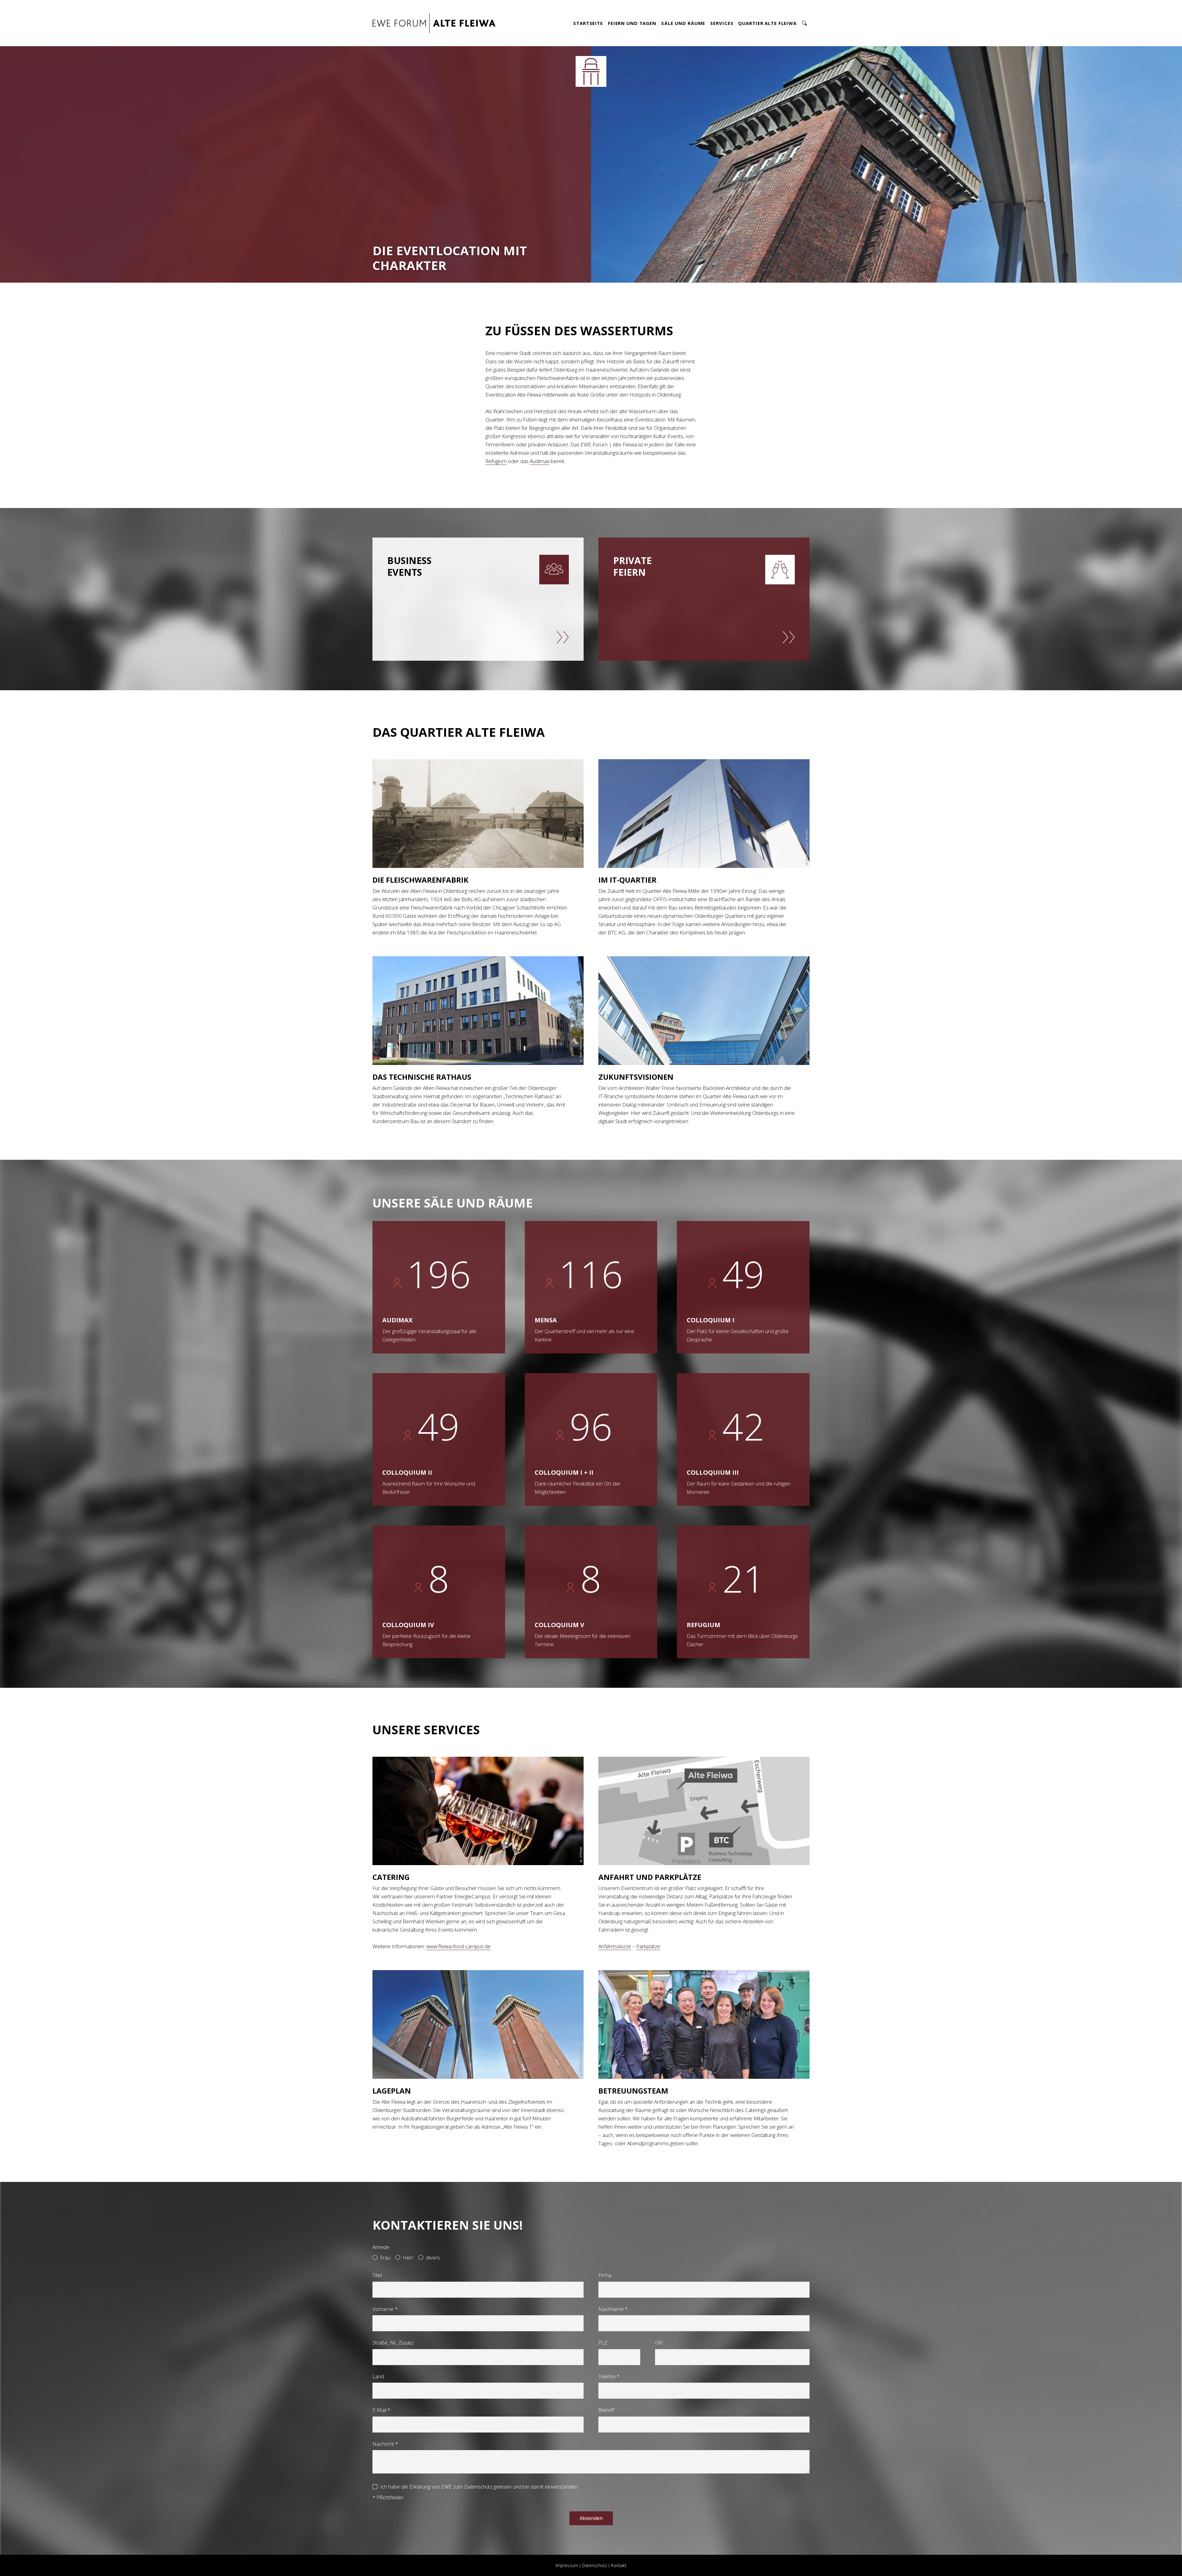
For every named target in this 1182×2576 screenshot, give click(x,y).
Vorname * (385, 2309)
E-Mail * (381, 2410)
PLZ (603, 2342)
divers (433, 2258)
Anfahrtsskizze (615, 1946)
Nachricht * (385, 2444)
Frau (385, 2258)
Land (378, 2376)
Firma (605, 2275)
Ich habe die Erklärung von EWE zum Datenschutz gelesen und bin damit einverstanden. (479, 2487)
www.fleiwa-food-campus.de (458, 1946)
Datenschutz (595, 2565)
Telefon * (609, 2376)
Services (722, 23)
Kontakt (619, 2565)
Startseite (588, 23)
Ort (659, 2342)
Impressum (567, 2565)
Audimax (540, 461)
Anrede (381, 2247)
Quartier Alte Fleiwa (767, 23)
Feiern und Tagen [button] (632, 23)
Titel (377, 2275)
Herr (408, 2258)
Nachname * (613, 2309)
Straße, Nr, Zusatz (393, 2342)
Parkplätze (648, 1946)
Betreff (606, 2410)
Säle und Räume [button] (683, 23)
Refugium (496, 461)
